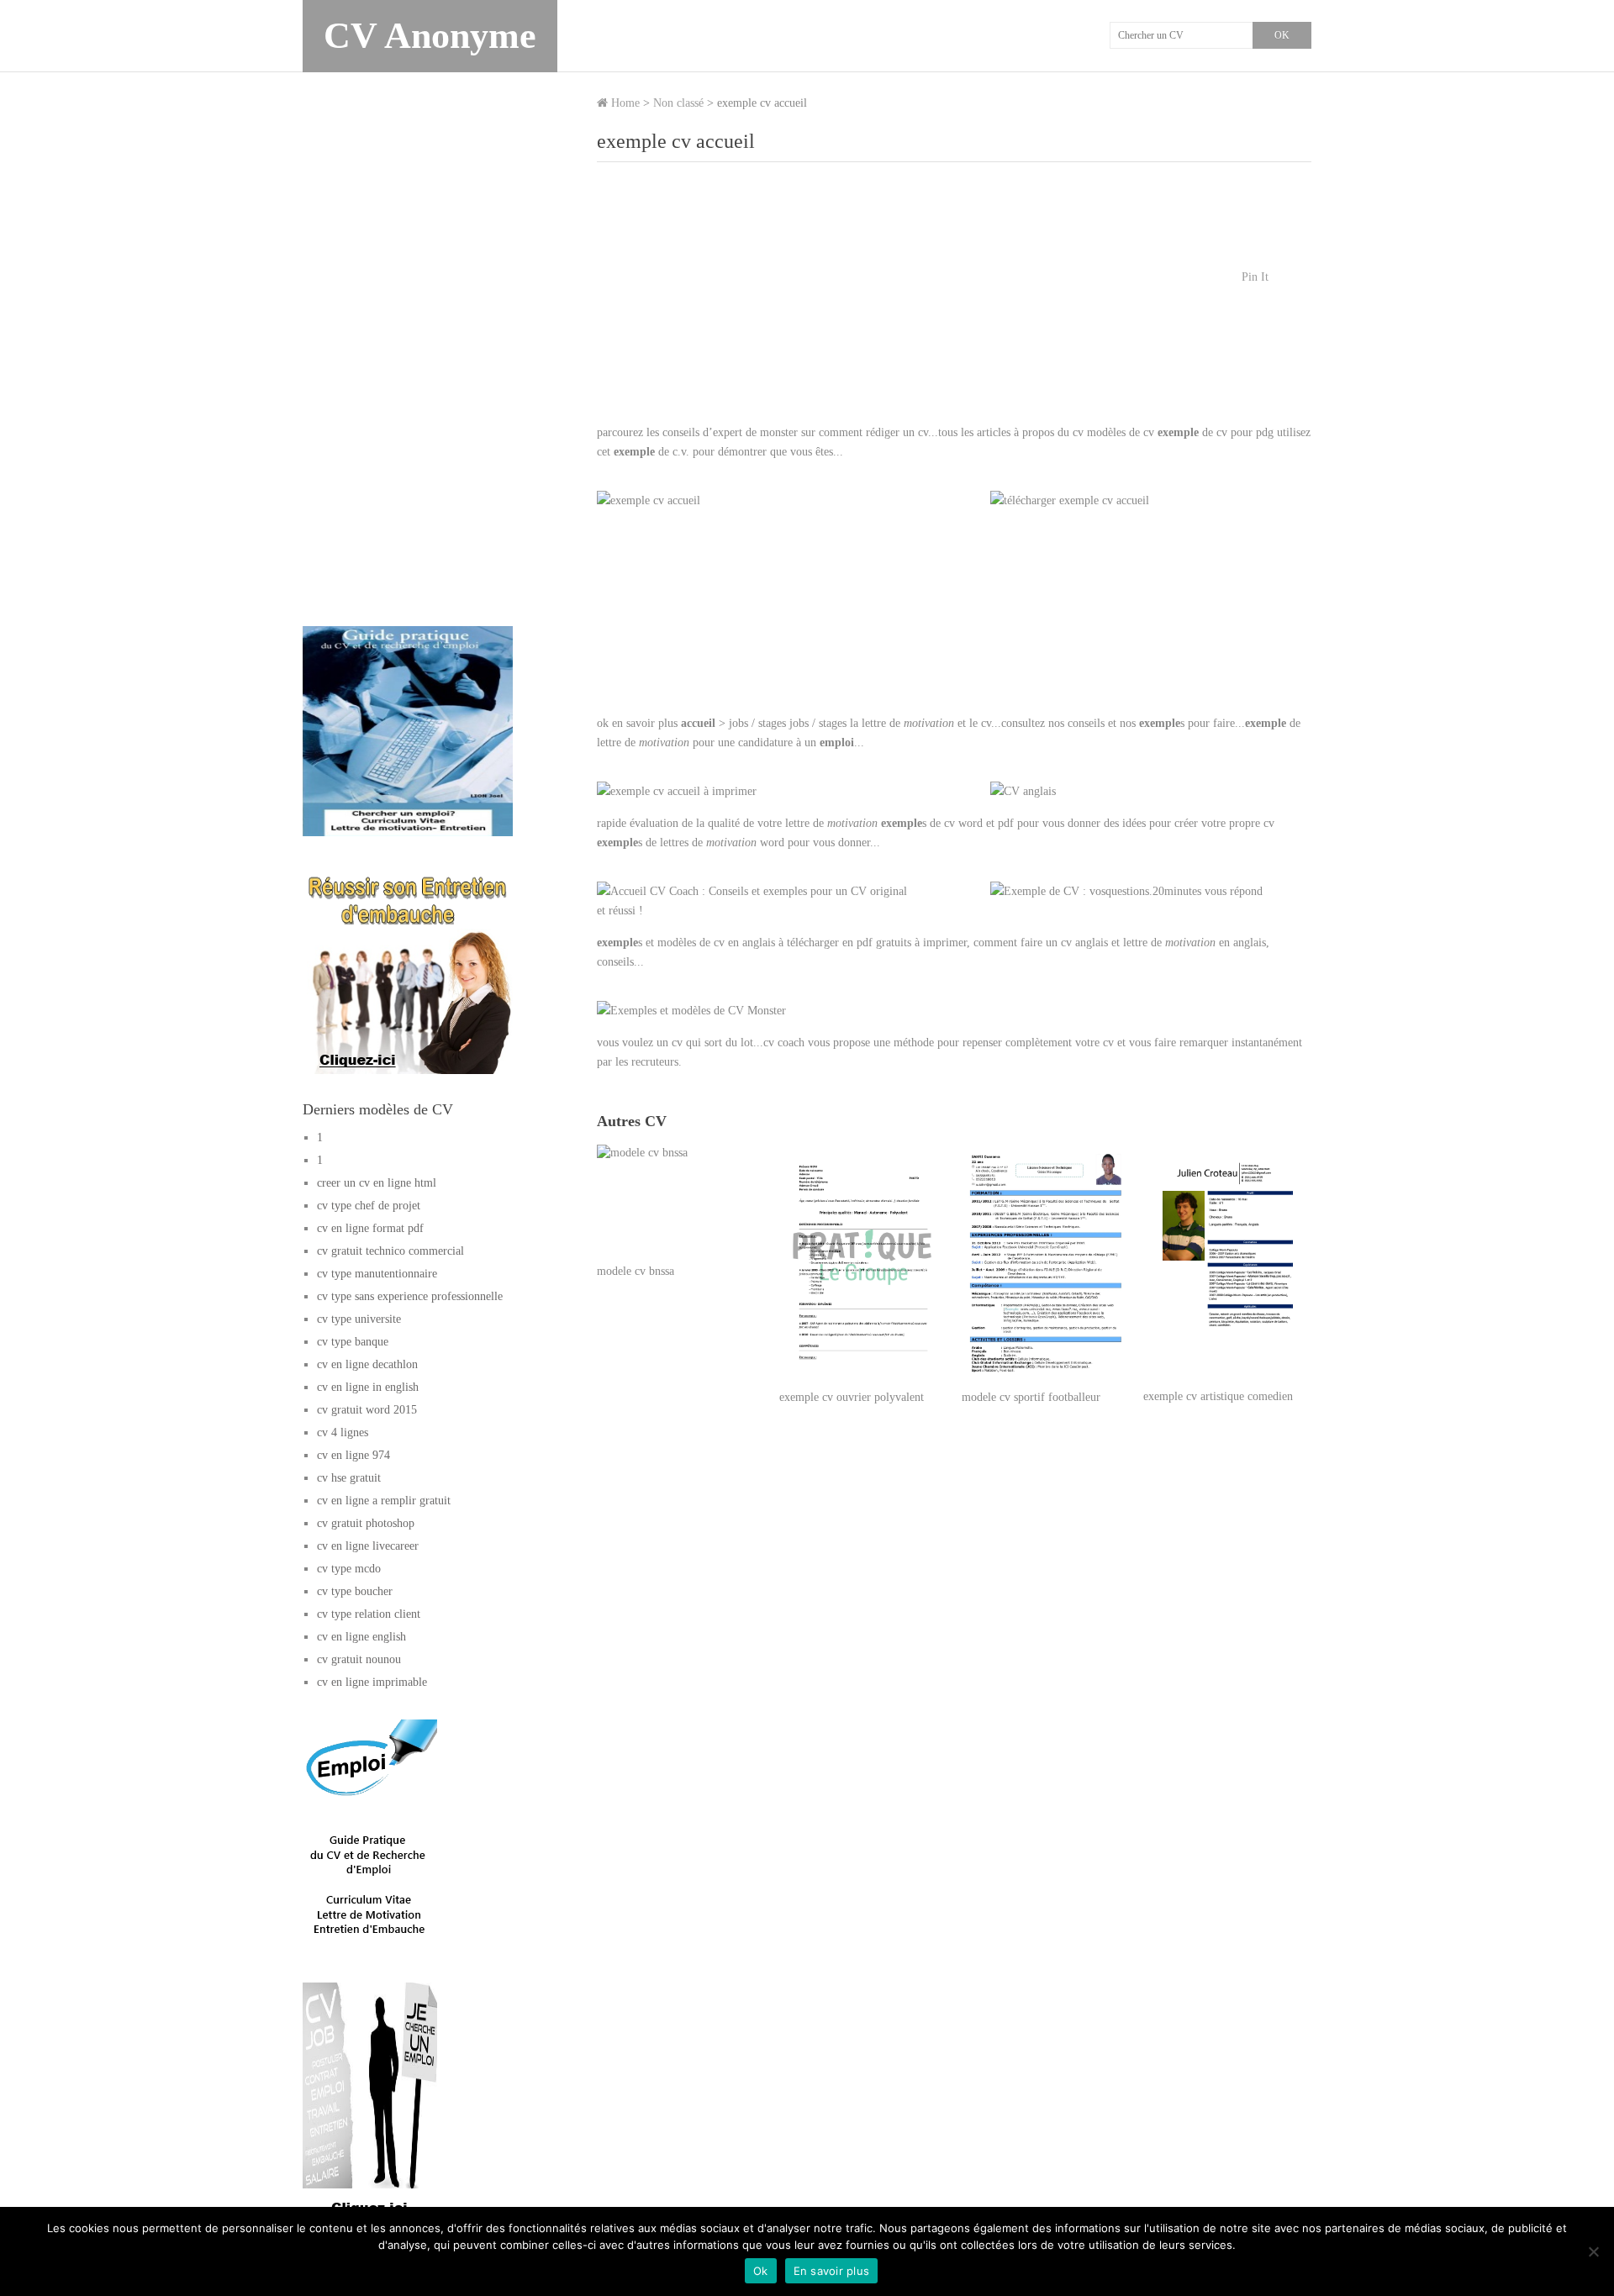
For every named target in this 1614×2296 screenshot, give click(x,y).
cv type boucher (355, 1591)
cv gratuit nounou (359, 1659)
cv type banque (353, 1342)
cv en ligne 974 (353, 1455)
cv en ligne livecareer (368, 1546)
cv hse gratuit (349, 1478)
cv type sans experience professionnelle (410, 1296)
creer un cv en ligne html (377, 1183)
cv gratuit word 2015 (367, 1410)
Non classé (678, 103)
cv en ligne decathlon (367, 1364)
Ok (761, 2271)
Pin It (1255, 277)
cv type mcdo (349, 1569)
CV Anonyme (430, 36)
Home (624, 103)
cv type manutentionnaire (377, 1274)
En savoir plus (832, 2271)
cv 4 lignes (343, 1432)
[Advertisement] (954, 301)
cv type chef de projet (369, 1206)
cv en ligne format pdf (370, 1228)
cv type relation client (369, 1614)
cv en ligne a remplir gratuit (384, 1501)
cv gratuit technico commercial (390, 1251)
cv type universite (359, 1319)
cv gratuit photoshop (366, 1523)
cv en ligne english (361, 1637)
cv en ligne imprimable (372, 1682)
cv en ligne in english (368, 1387)
